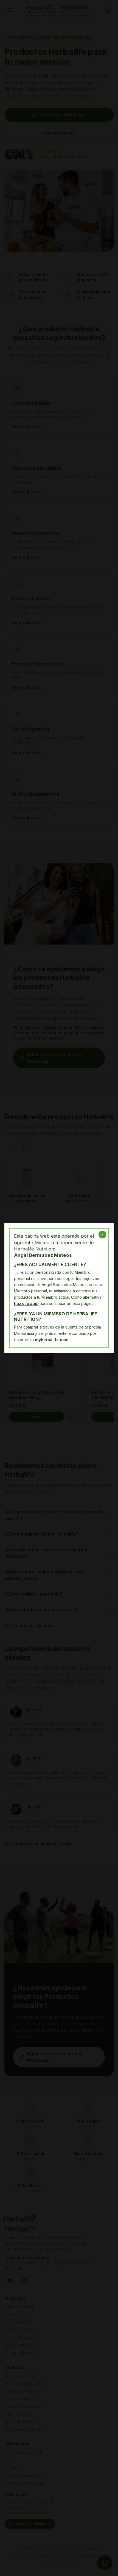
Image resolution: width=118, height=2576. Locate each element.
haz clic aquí (26, 1303)
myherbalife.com (52, 1340)
